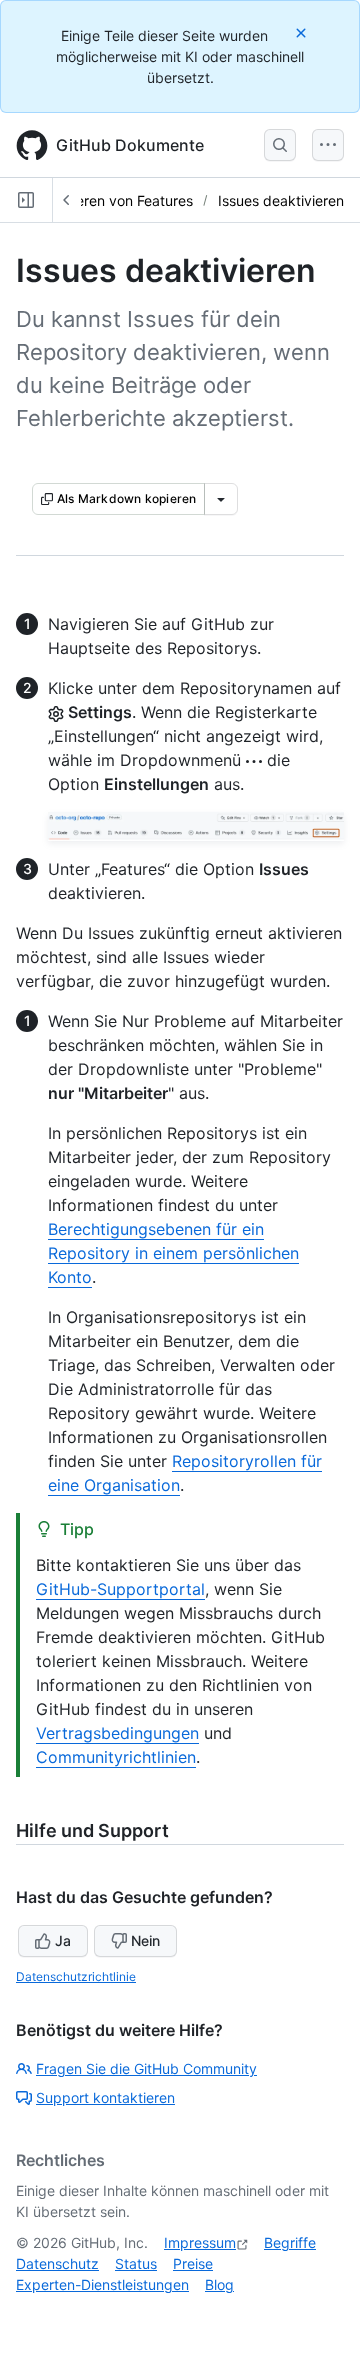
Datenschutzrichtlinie (76, 1976)
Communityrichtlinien (116, 1757)
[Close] (303, 32)
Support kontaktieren (105, 2097)
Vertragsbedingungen (117, 1733)
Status (136, 2263)
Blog (219, 2284)
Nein (145, 1940)
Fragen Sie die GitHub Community (146, 2068)
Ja (63, 1940)
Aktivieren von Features (116, 200)
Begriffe (290, 2242)
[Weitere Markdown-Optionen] (221, 499)
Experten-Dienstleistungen (102, 2284)
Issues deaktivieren (281, 200)
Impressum (200, 2242)
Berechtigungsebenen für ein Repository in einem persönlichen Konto (173, 1253)
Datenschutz (57, 2263)
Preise (193, 2263)
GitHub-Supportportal (120, 1589)
